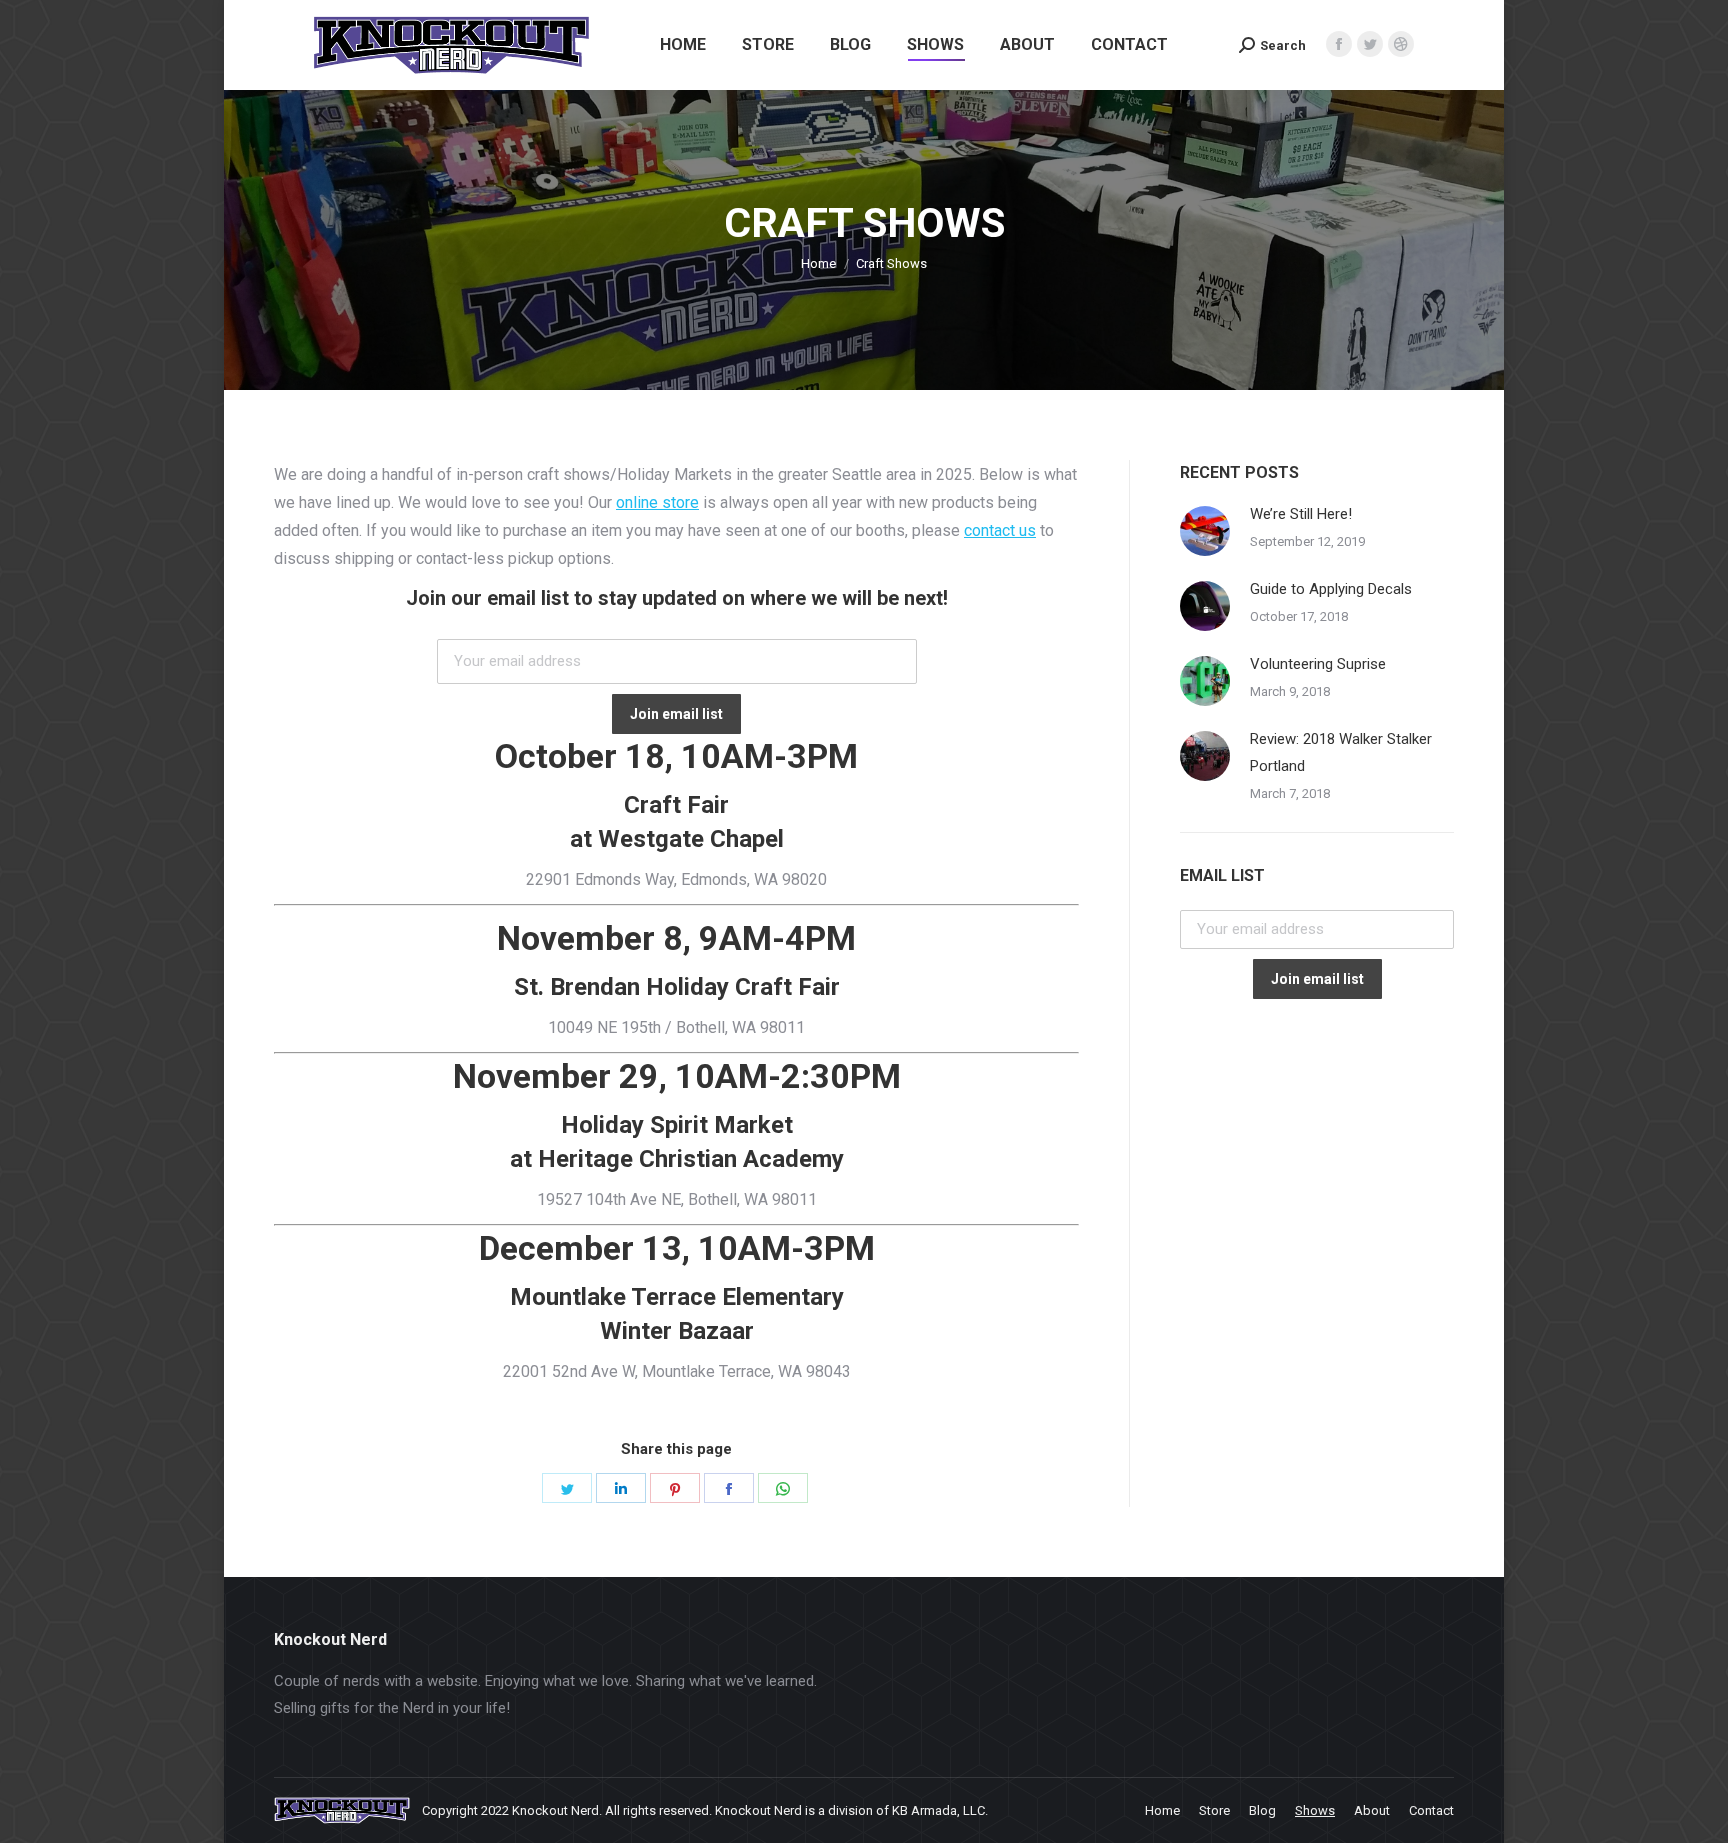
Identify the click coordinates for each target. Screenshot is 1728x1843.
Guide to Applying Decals (1331, 589)
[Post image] (1205, 531)
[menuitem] (683, 45)
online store (657, 502)
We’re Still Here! (1301, 514)
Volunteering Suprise (1318, 664)
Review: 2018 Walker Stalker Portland (1341, 752)
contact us (1000, 530)
